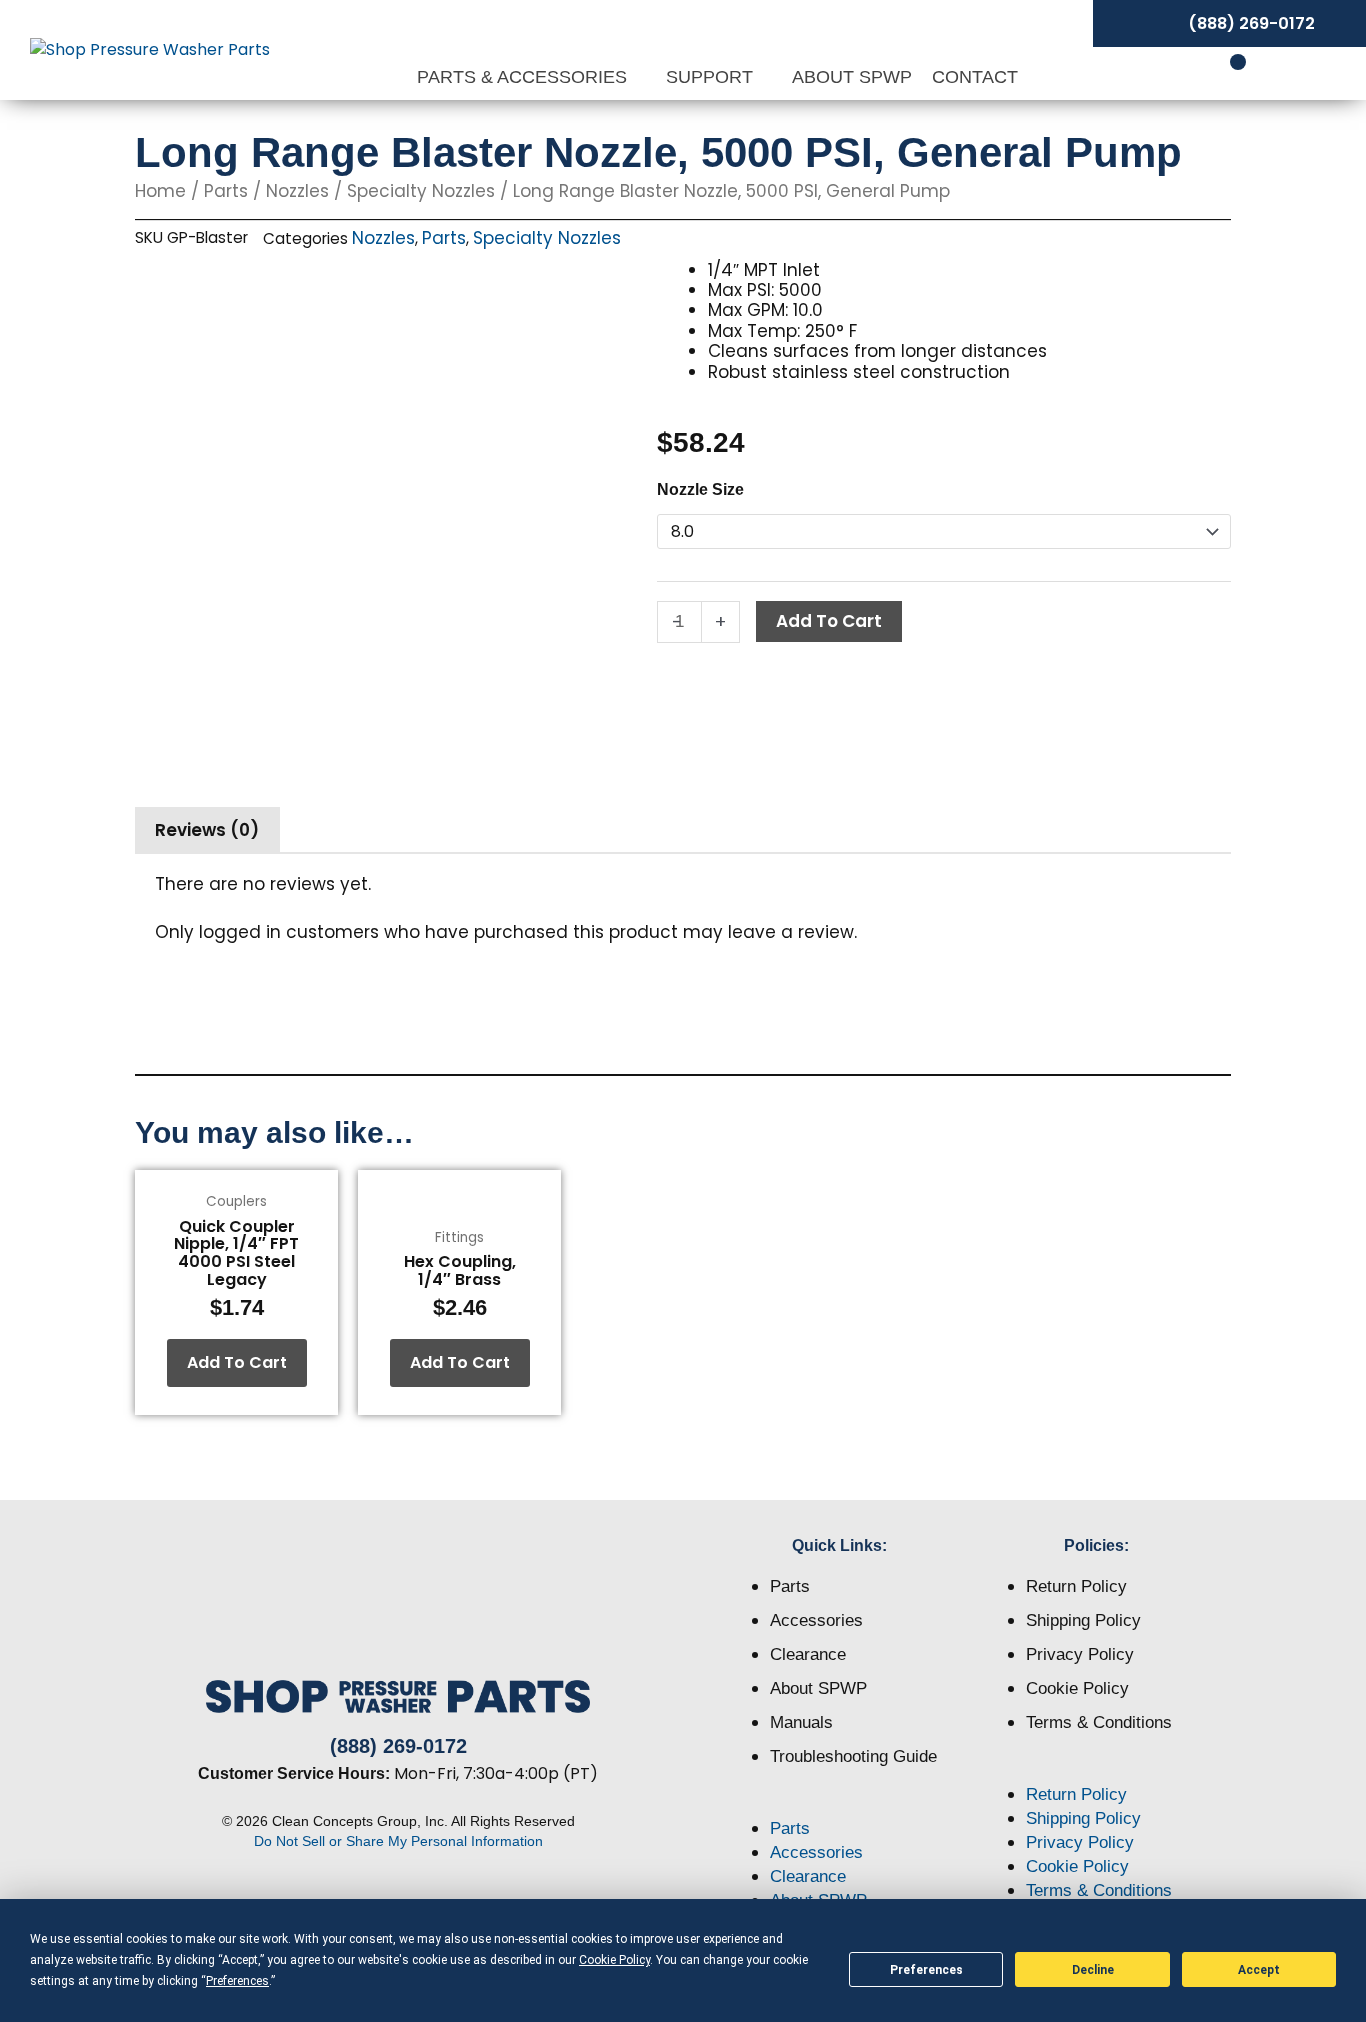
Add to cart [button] (237, 1362)
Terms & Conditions (1099, 1722)
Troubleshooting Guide (853, 1756)
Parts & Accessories (524, 77)
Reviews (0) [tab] (207, 830)
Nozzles (297, 191)
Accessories (816, 1620)
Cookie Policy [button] (614, 1960)
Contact (975, 77)
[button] (840, 1805)
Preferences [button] (237, 1981)
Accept (1259, 1970)
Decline (1093, 1970)
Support (712, 77)
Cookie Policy (1077, 1688)
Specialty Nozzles (421, 191)
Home (160, 191)
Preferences (926, 1970)
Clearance (808, 1654)
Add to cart (829, 621)
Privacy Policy (1080, 1654)
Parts (226, 191)
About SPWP (852, 77)
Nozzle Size (700, 489)
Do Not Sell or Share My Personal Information (398, 1841)
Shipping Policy (1083, 1620)
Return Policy (1076, 1586)
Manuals (801, 1722)
